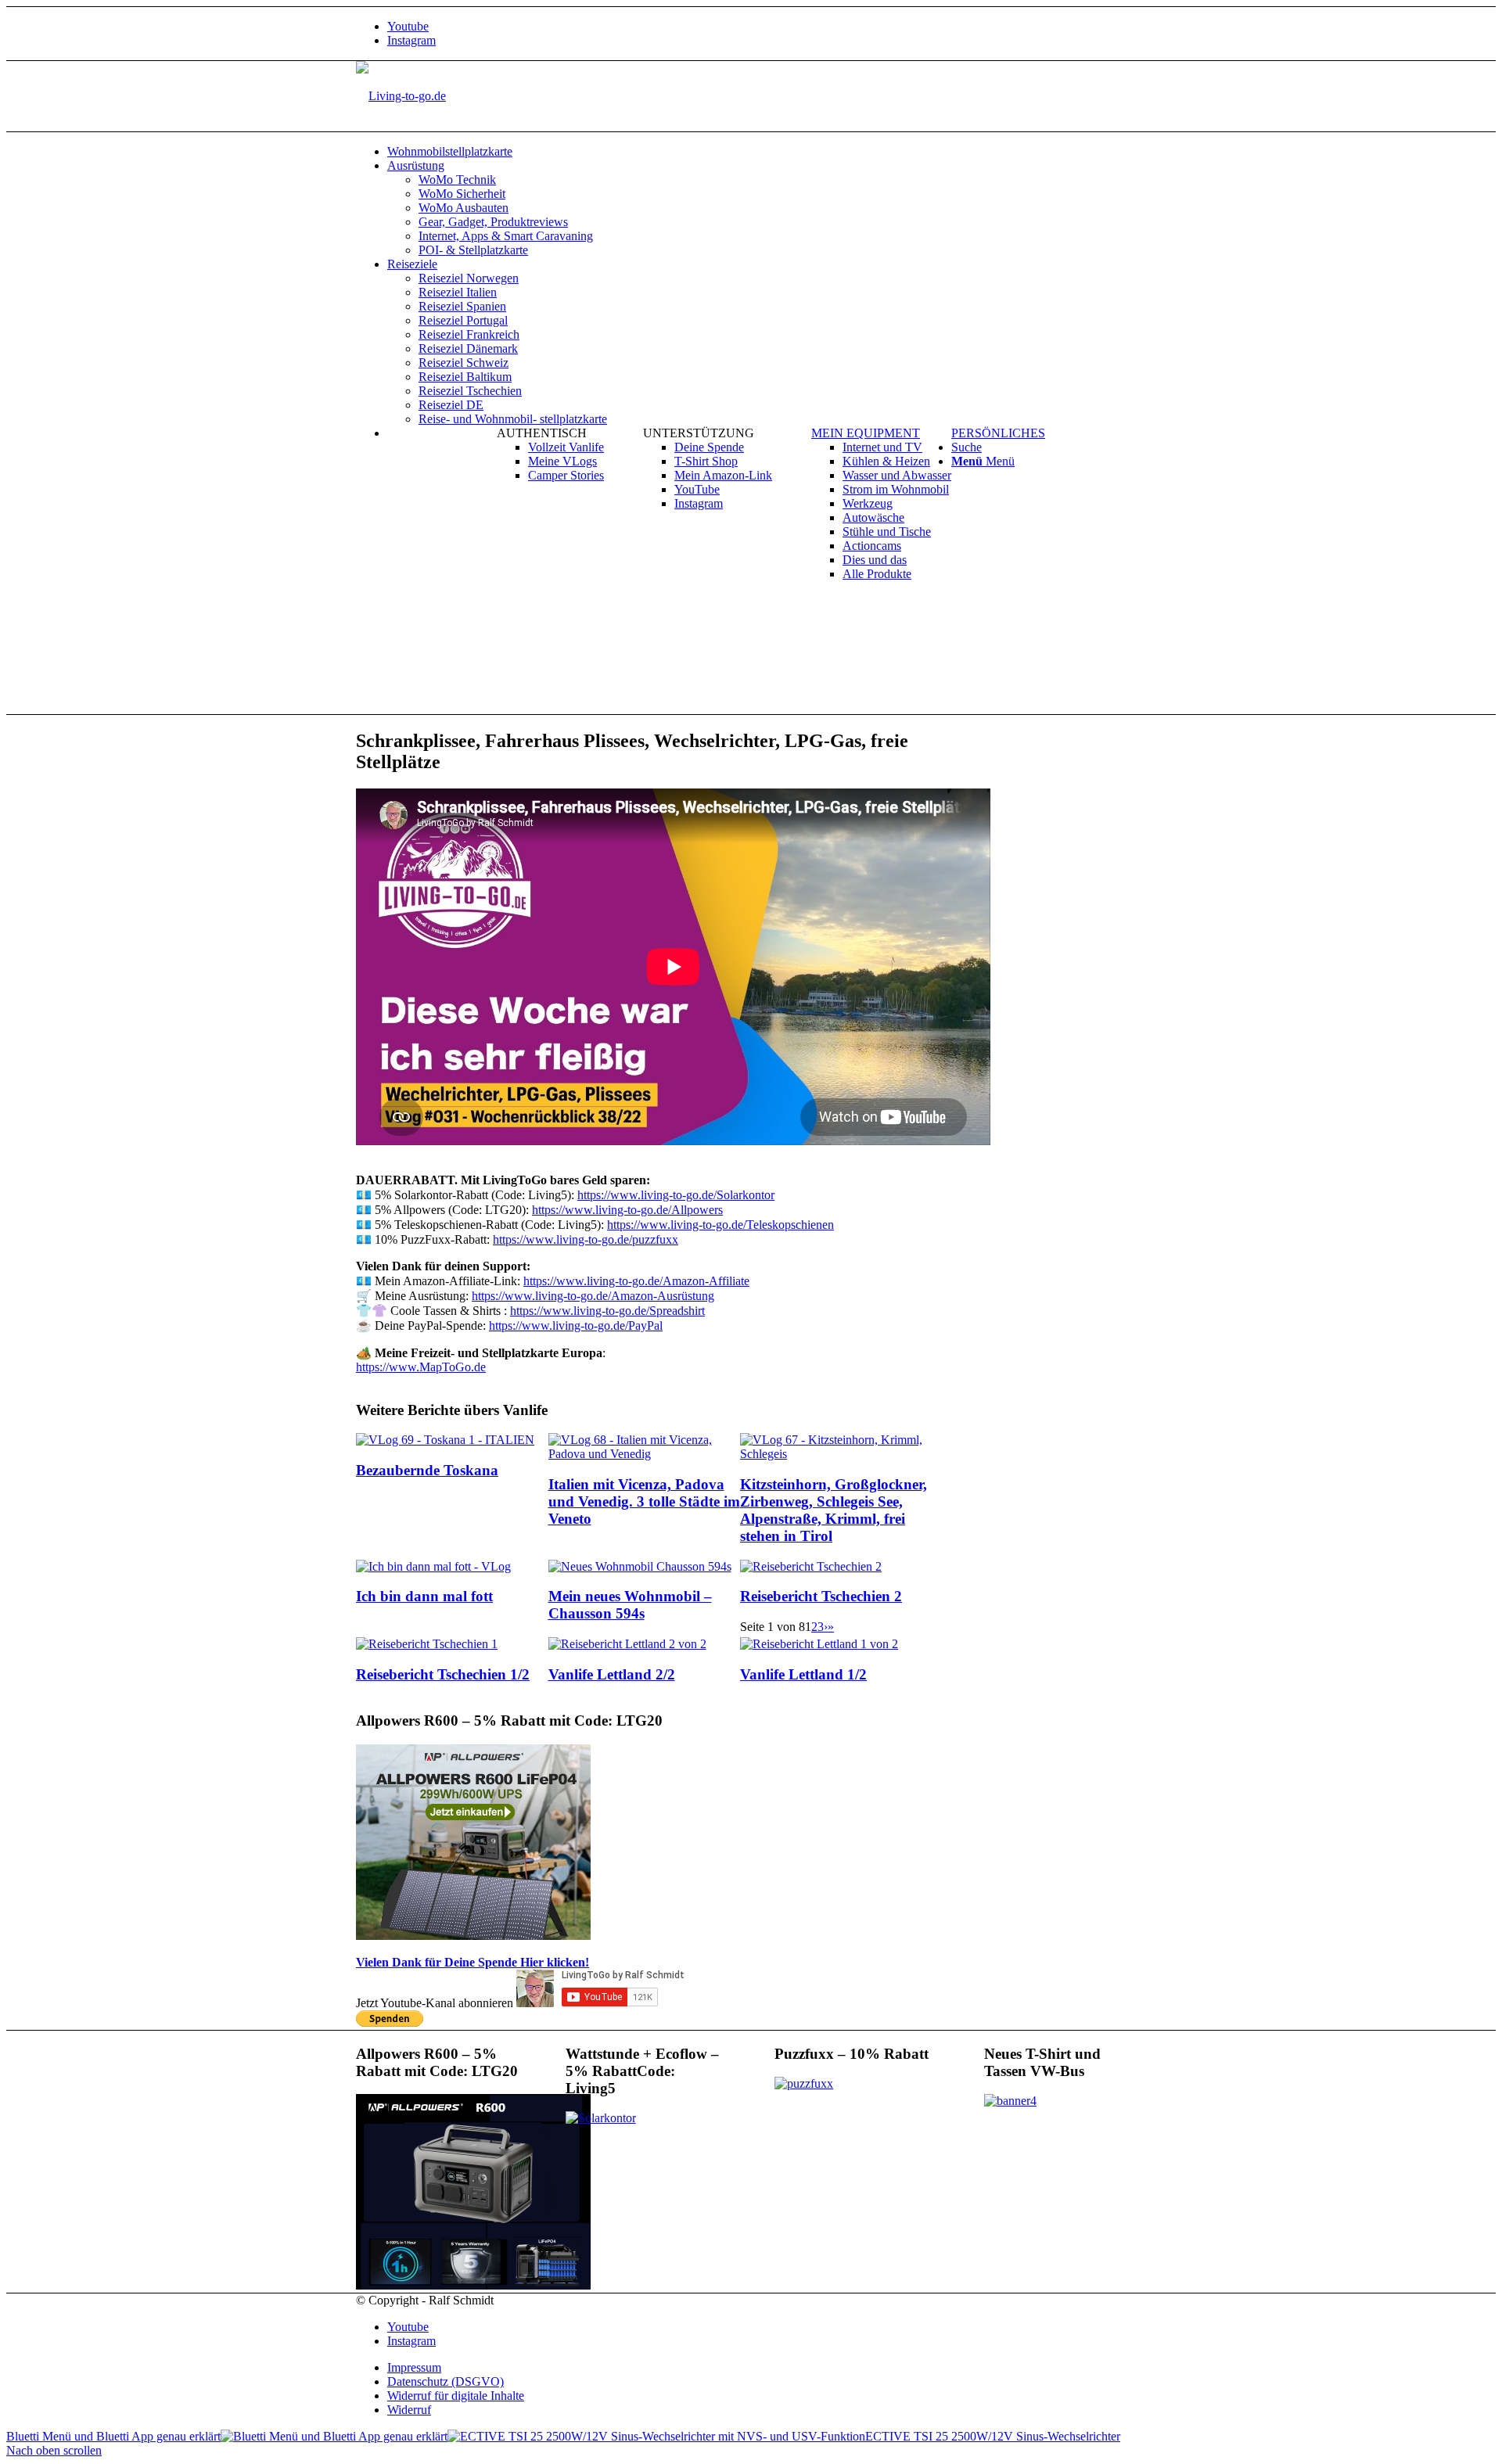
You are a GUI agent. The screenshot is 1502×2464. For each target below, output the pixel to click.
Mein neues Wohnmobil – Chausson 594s (630, 1605)
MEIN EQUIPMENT (866, 433)
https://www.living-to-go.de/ (627, 1210)
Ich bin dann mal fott (424, 1596)
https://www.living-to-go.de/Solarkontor (676, 1195)
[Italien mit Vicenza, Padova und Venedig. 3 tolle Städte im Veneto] (645, 1454)
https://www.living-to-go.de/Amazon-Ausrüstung (593, 1296)
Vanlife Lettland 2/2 (612, 1674)
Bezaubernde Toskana (427, 1470)
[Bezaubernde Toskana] (445, 1440)
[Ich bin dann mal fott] (433, 1566)
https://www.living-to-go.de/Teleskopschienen (720, 1225)
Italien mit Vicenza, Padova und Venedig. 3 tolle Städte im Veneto (644, 1501)
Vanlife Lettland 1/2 (803, 1674)
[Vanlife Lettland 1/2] (819, 1644)
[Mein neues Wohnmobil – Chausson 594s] (640, 1566)
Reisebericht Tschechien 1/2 (443, 1674)
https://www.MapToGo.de (421, 1367)
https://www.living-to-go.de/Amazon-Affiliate (636, 1281)
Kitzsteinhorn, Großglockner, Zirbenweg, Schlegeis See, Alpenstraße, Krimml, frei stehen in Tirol (834, 1510)
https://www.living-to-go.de (607, 1311)
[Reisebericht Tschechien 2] (811, 1566)
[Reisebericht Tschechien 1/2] (427, 1644)
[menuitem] (767, 152)
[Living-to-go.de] (401, 96)
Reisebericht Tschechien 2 (821, 1596)
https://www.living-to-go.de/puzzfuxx (586, 1239)
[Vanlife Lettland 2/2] (627, 1644)
